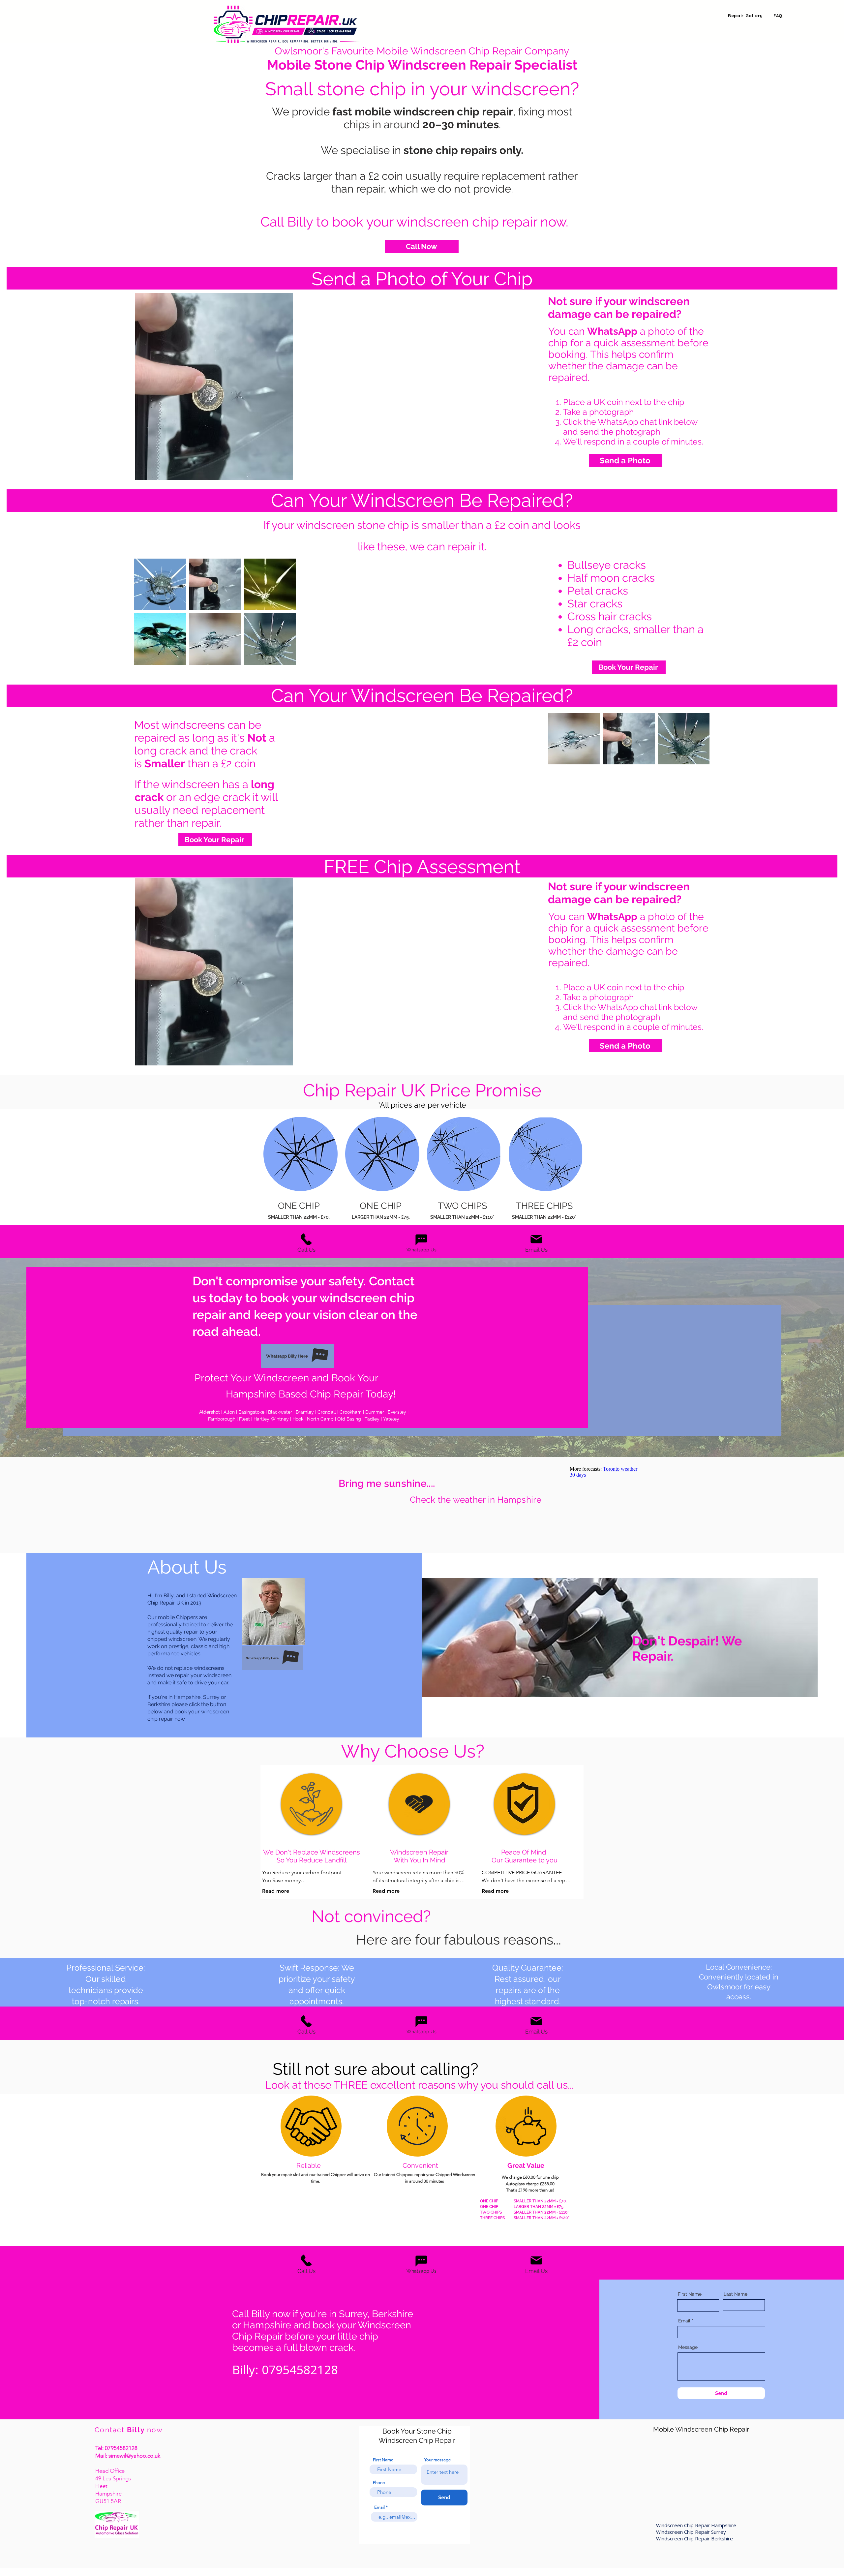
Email (684, 2321)
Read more (276, 1891)
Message (688, 2347)
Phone (379, 2483)
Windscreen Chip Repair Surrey (692, 2532)
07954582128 (121, 2448)
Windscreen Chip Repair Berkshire (694, 2538)
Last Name (736, 2294)
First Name (690, 2294)
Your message (437, 2460)
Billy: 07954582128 (285, 2369)
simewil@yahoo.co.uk (134, 2456)
